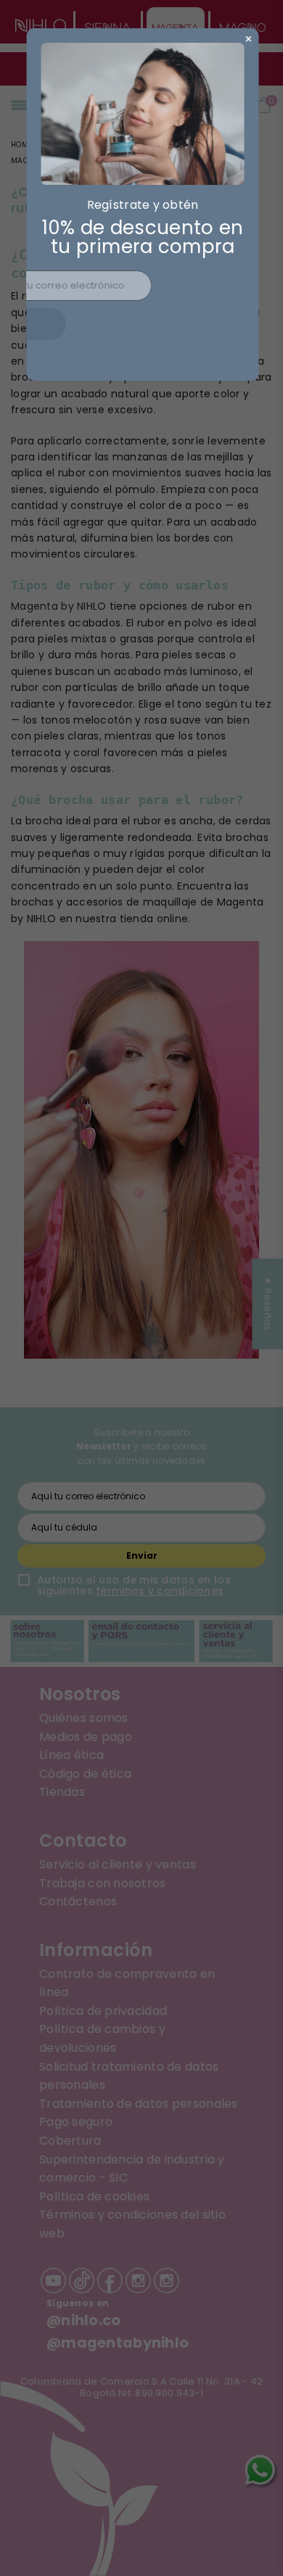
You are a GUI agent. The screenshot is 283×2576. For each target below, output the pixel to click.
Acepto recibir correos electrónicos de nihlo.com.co (151, 353)
